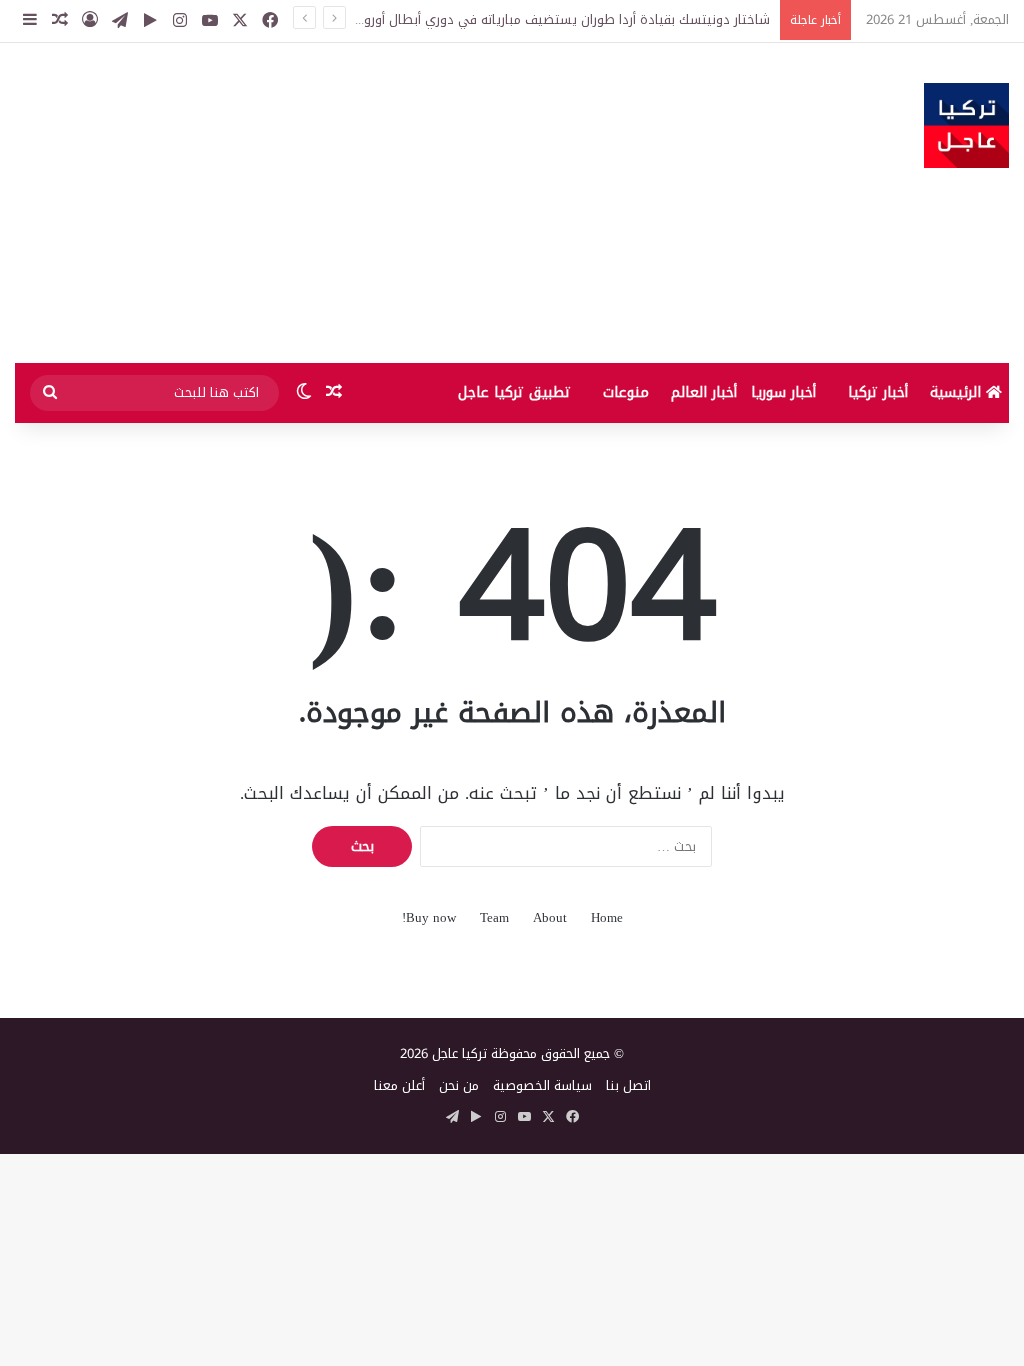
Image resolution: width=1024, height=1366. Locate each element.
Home (607, 917)
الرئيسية (958, 392)
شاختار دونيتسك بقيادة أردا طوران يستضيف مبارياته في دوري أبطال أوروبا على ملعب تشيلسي (505, 19)
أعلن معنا (399, 1085)
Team (494, 917)
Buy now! (429, 917)
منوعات (626, 392)
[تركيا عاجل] (966, 125)
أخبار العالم (704, 392)
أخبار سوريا (783, 392)
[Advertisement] (341, 203)
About (550, 917)
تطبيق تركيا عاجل (514, 392)
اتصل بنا (628, 1085)
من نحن (459, 1085)
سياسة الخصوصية (542, 1085)
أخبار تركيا (878, 392)
